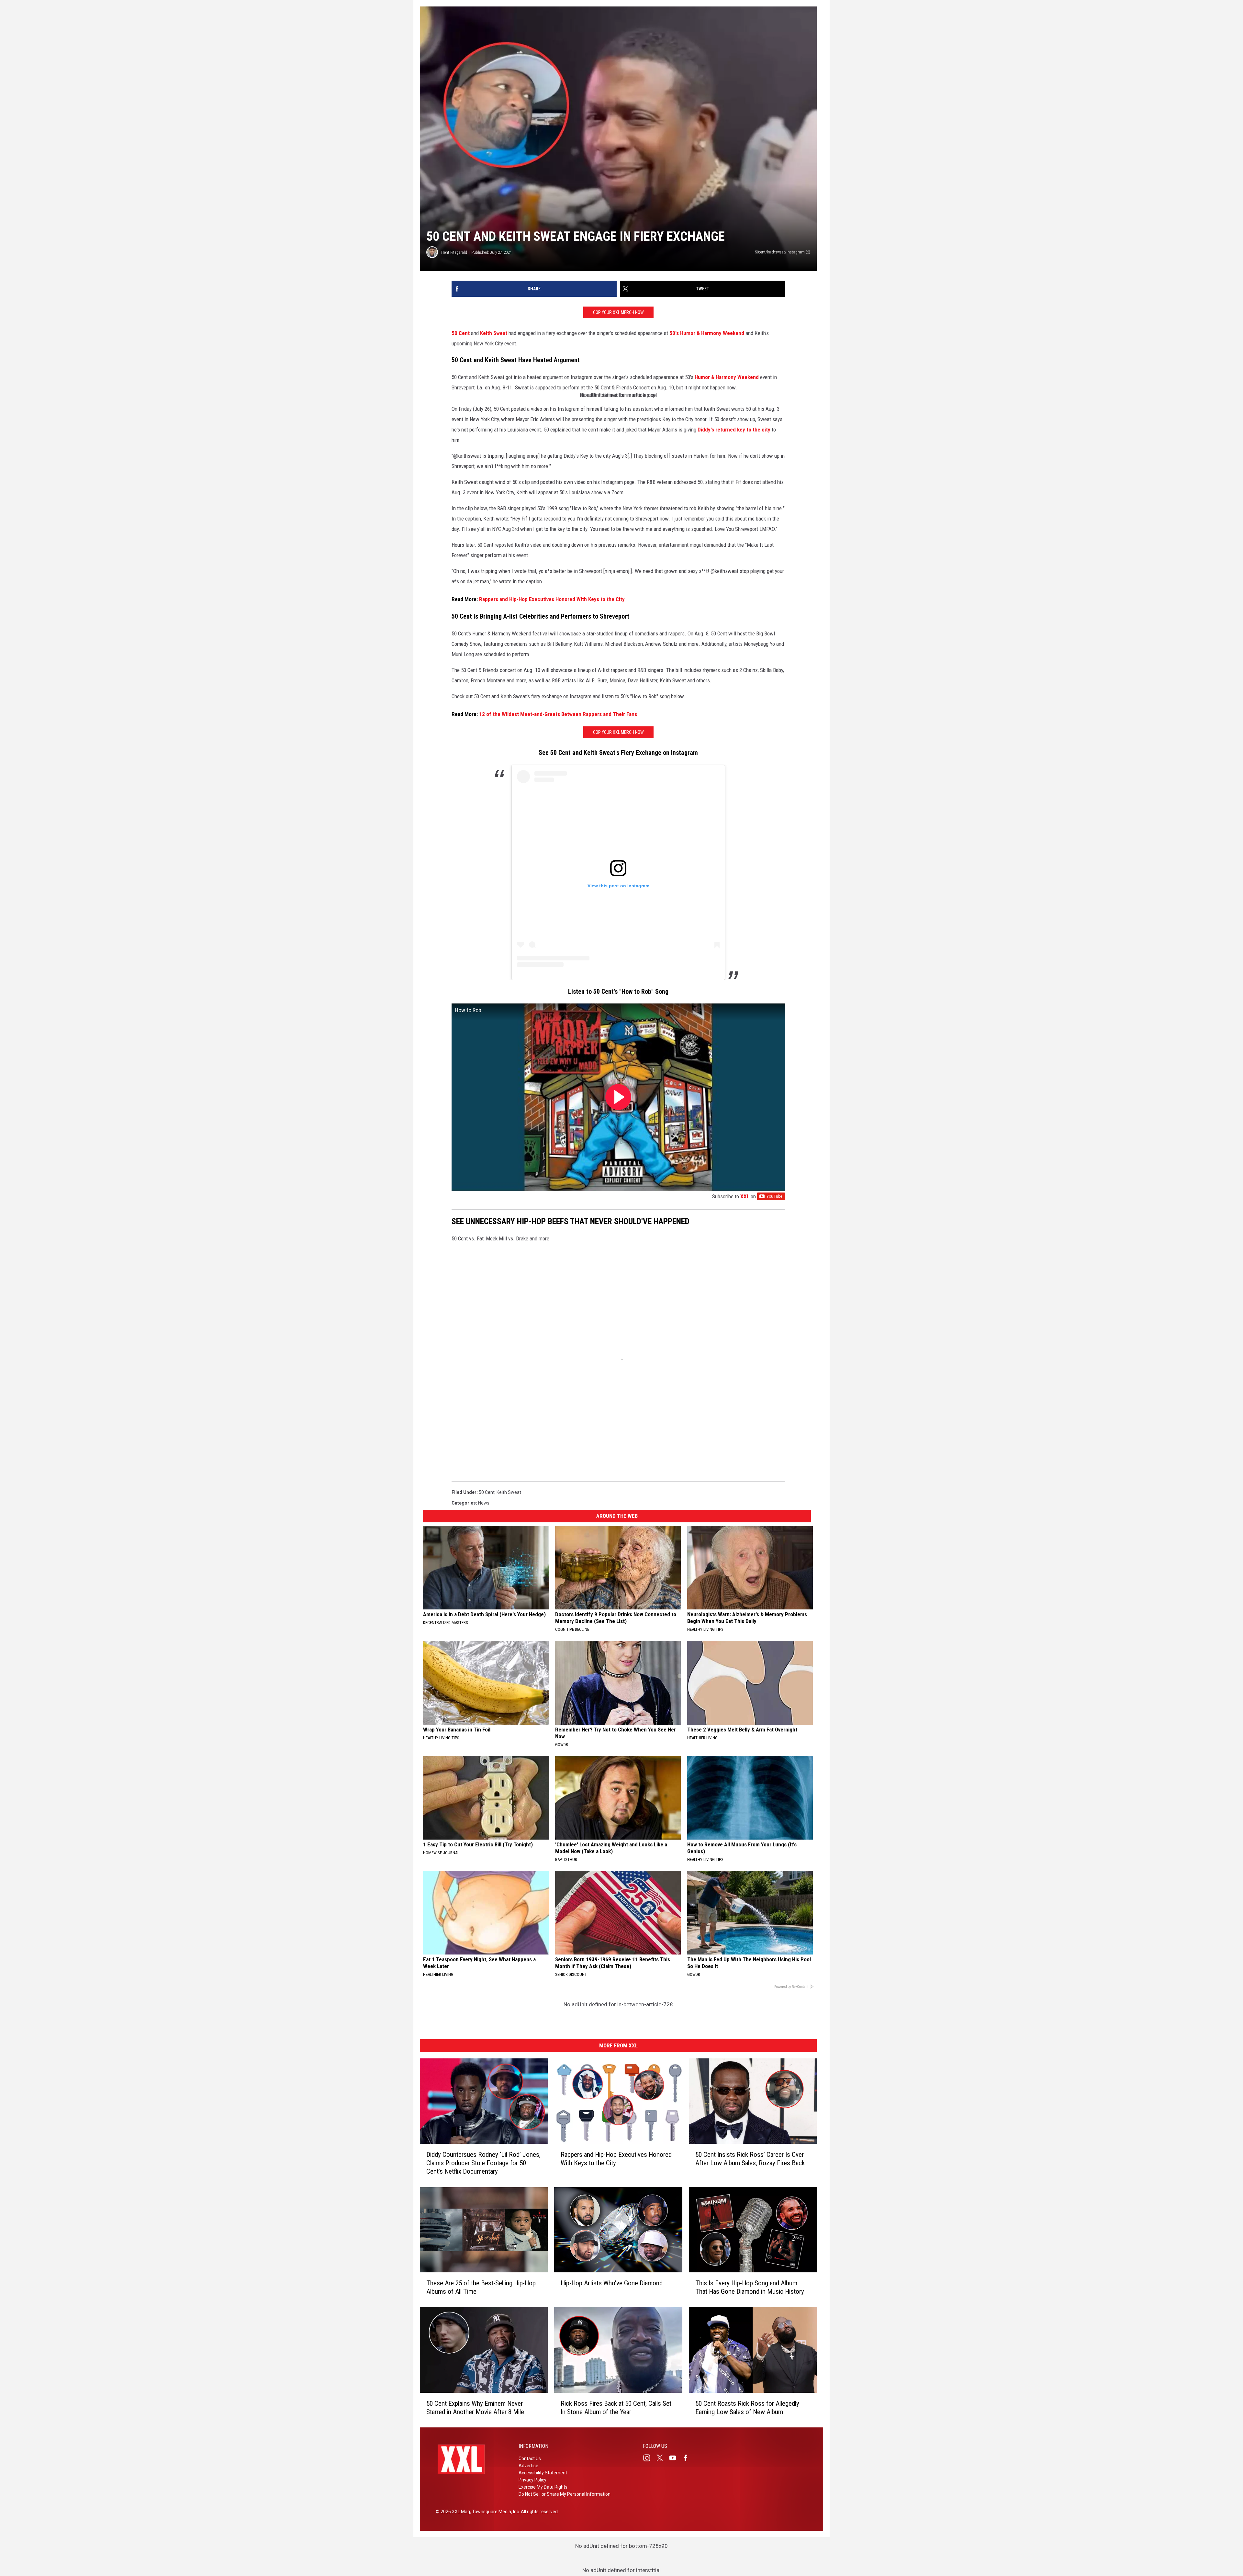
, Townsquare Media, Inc (494, 2512)
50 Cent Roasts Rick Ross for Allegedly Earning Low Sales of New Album (747, 2407)
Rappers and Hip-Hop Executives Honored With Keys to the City (552, 599)
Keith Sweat (494, 333)
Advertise (528, 2466)
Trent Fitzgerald (454, 252)
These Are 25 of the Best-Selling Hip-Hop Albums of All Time (481, 2287)
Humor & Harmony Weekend (727, 377)
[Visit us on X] (662, 2458)
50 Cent (461, 333)
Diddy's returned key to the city (734, 430)
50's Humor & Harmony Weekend (707, 333)
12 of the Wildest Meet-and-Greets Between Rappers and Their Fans (558, 714)
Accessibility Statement (543, 2473)
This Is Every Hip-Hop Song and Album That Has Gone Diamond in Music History (750, 2287)
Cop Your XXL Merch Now (618, 312)
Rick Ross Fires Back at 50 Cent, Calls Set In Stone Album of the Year (616, 2407)
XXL (745, 1196)
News (484, 1503)
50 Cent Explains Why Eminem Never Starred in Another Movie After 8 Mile (475, 2407)
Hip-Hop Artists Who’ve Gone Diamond (612, 2283)
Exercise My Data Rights (543, 2487)
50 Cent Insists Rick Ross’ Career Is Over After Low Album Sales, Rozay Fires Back (750, 2158)
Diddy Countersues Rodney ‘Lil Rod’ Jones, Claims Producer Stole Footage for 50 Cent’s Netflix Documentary (483, 2163)
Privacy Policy (532, 2480)
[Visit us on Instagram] (649, 2458)
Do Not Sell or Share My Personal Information (565, 2494)
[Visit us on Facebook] (688, 2458)
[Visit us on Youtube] (675, 2458)
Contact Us (530, 2458)
